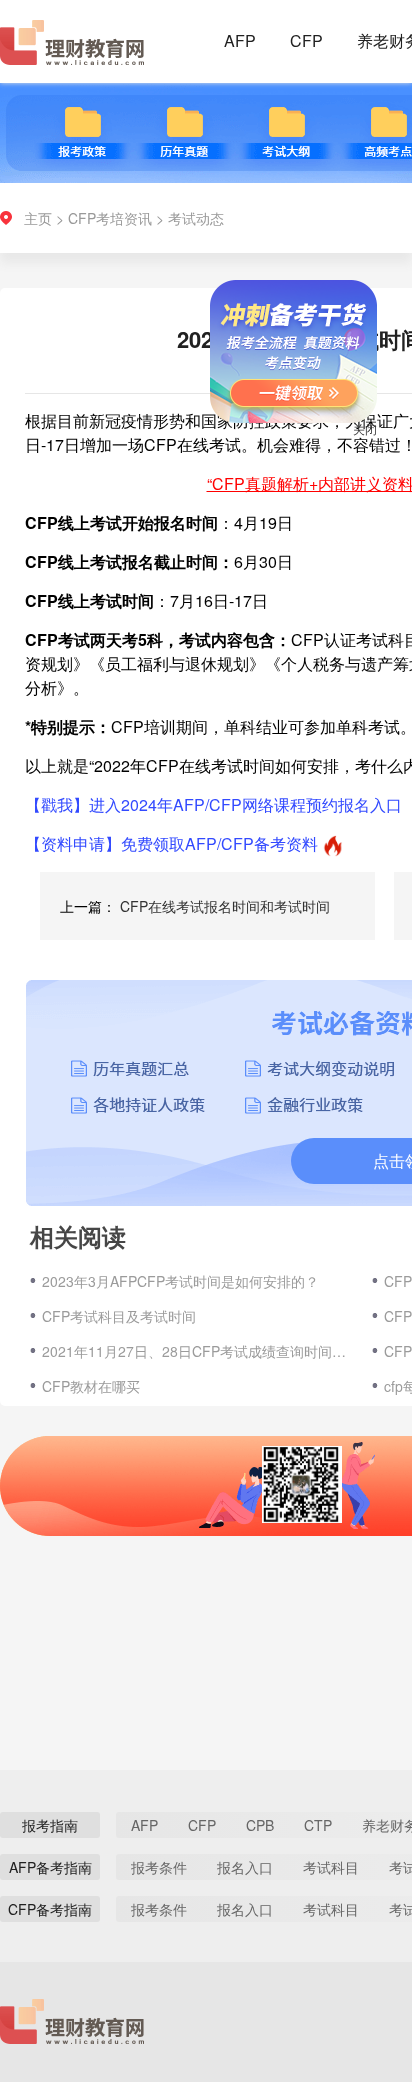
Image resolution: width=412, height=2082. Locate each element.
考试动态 (196, 218)
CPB (260, 1825)
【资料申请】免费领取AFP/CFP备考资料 (171, 843)
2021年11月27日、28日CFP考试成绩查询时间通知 (197, 1351)
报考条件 (159, 1867)
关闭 (353, 440)
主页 (38, 218)
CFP (306, 40)
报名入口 (245, 1867)
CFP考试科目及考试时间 (119, 1316)
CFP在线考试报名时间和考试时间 (225, 906)
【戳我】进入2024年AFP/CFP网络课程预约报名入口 (213, 804)
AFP (240, 40)
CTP (318, 1825)
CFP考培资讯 (110, 218)
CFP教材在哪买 (91, 1386)
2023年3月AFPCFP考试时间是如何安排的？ (180, 1281)
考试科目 (331, 1867)
